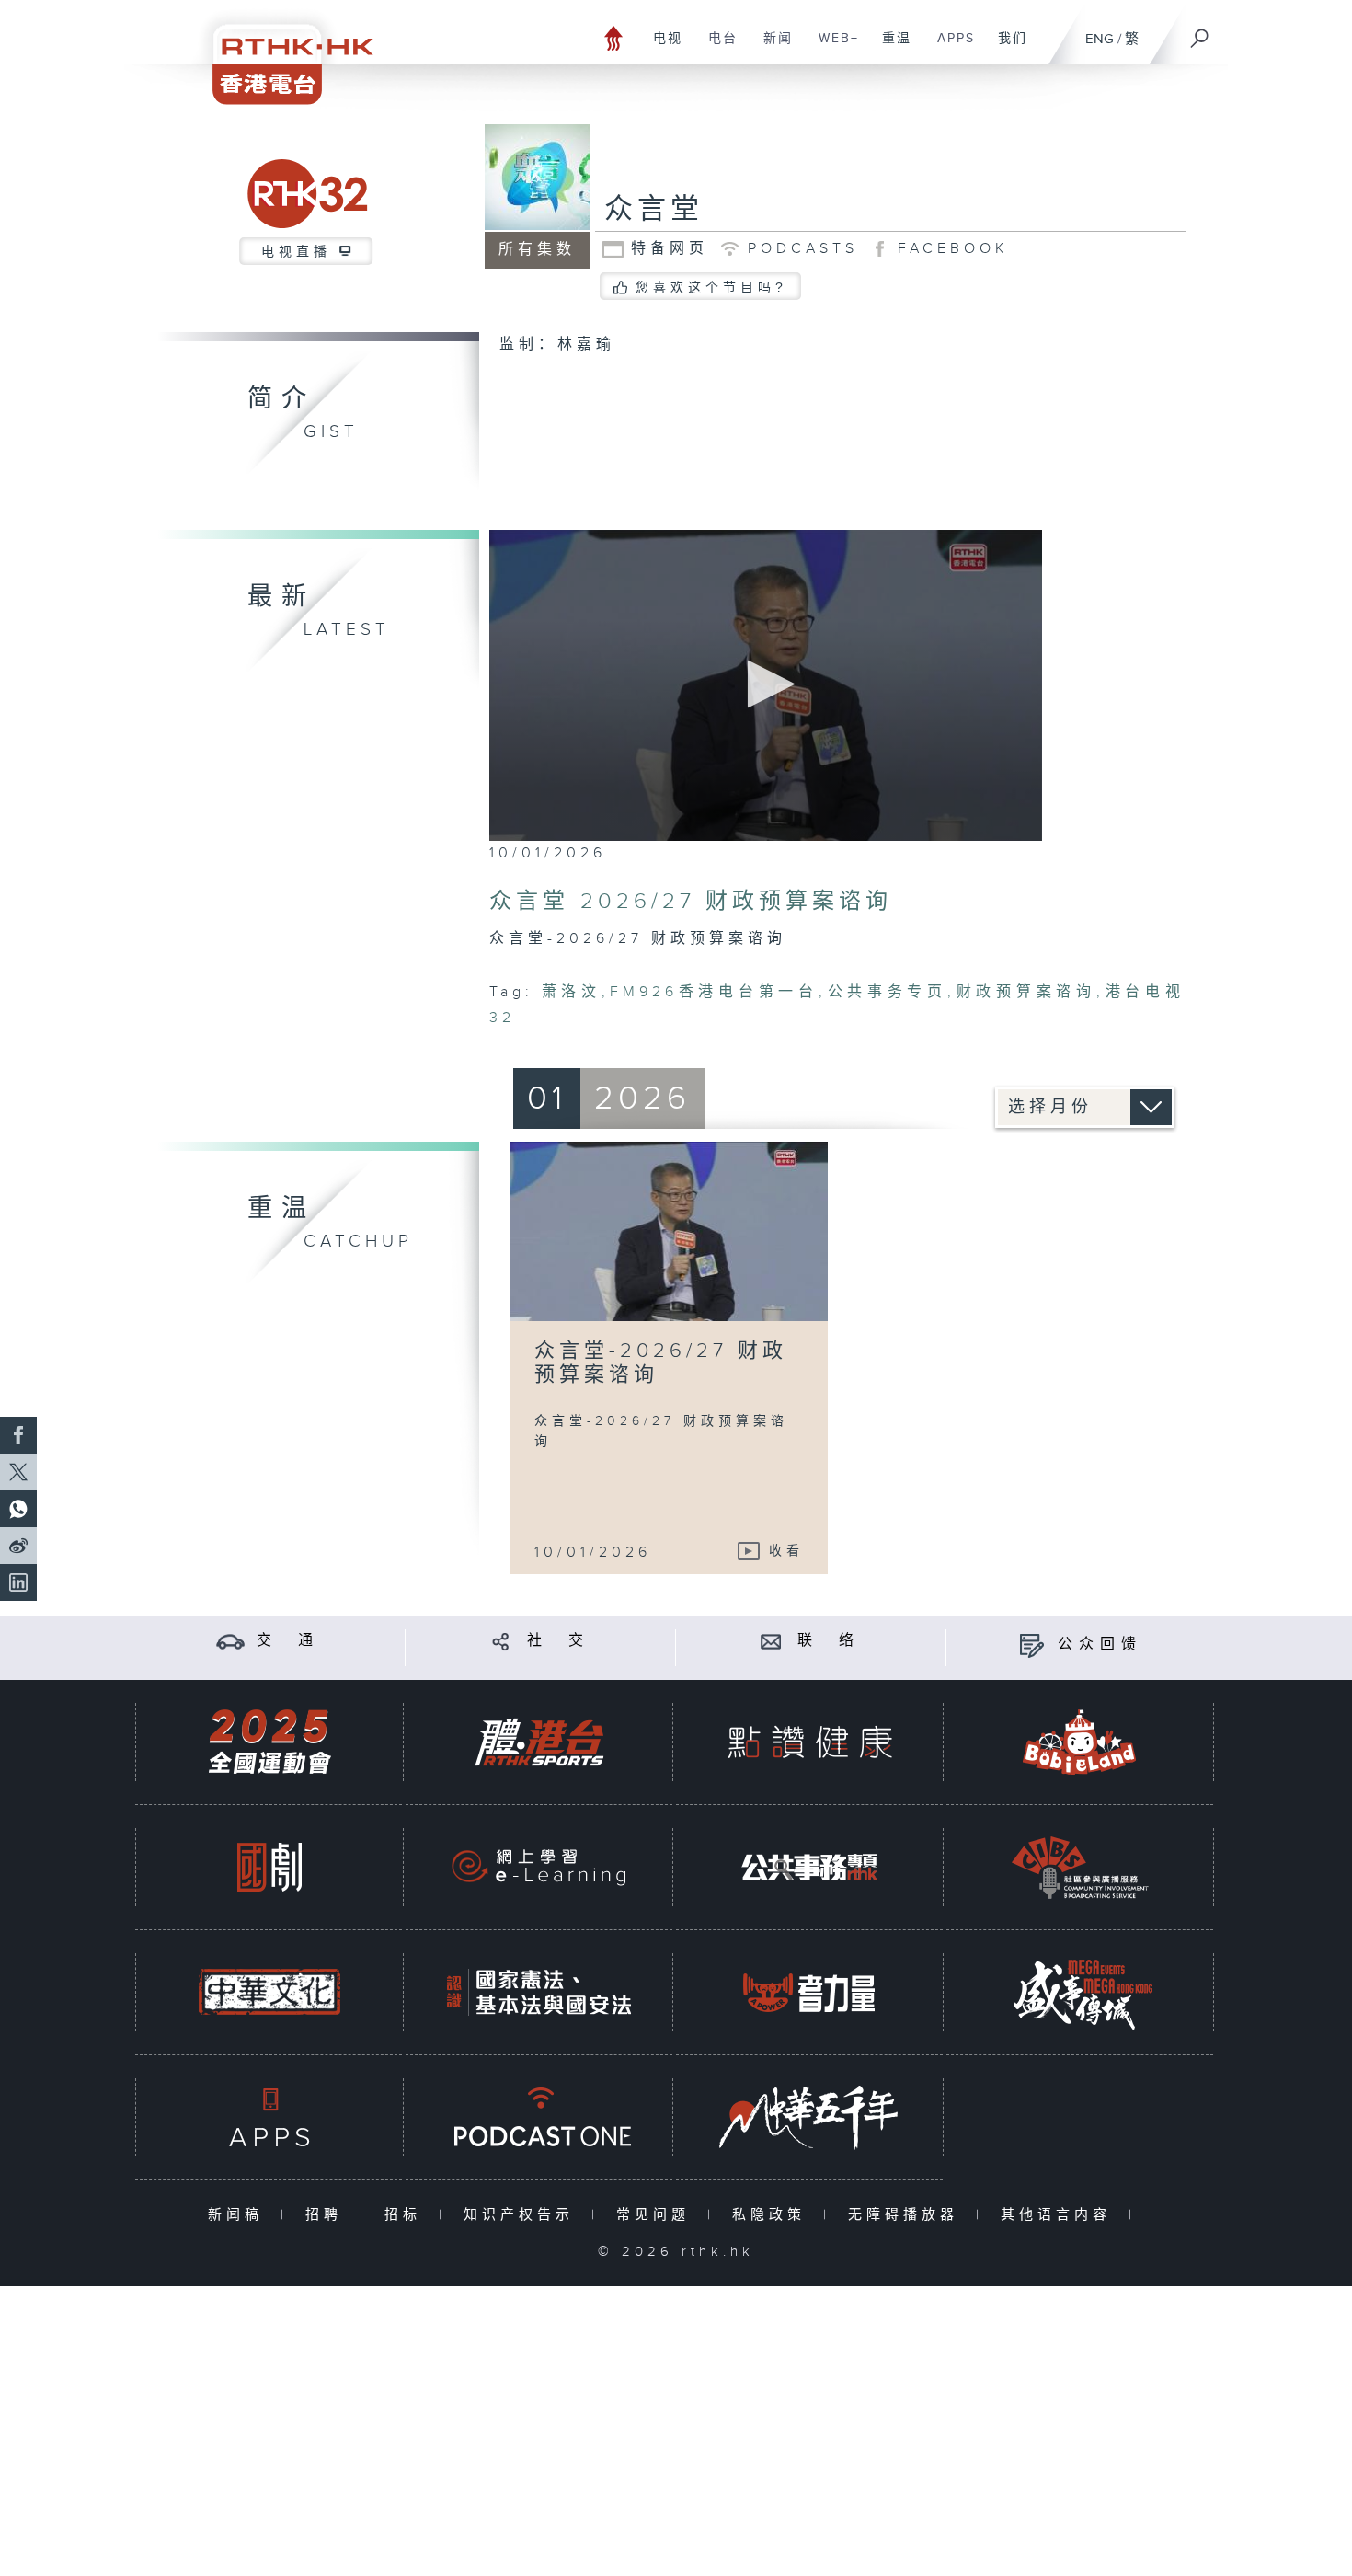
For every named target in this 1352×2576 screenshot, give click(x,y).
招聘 (328, 2215)
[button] (766, 684)
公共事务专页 (887, 992)
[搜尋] (1200, 32)
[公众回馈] (1031, 1644)
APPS (949, 48)
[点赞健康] (809, 1742)
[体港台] (539, 1742)
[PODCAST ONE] (539, 2117)
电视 (661, 48)
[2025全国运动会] (269, 1742)
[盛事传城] (1080, 1992)
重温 (890, 48)
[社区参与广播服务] (1080, 1867)
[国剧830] (269, 1867)
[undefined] (614, 37)
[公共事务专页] (809, 1867)
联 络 (829, 1641)
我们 (1006, 48)
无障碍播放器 (907, 2215)
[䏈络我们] (771, 1641)
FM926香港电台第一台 (714, 992)
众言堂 (654, 210)
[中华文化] (269, 1992)
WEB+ (832, 48)
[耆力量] (809, 1992)
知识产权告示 (523, 2215)
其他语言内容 (1060, 2215)
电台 (716, 48)
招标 (407, 2215)
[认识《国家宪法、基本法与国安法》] (539, 1992)
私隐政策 (773, 2215)
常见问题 (657, 2215)
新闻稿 (240, 2215)
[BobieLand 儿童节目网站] (1080, 1742)
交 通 (288, 1641)
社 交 (558, 1641)
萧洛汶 (572, 992)
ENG (1100, 39)
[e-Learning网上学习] (539, 1867)
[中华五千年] (809, 2117)
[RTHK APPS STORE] (269, 2117)
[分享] (501, 1641)
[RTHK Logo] (281, 52)
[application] (766, 685)
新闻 (771, 48)
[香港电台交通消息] (230, 1641)
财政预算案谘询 (1026, 992)
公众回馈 (1100, 1644)
